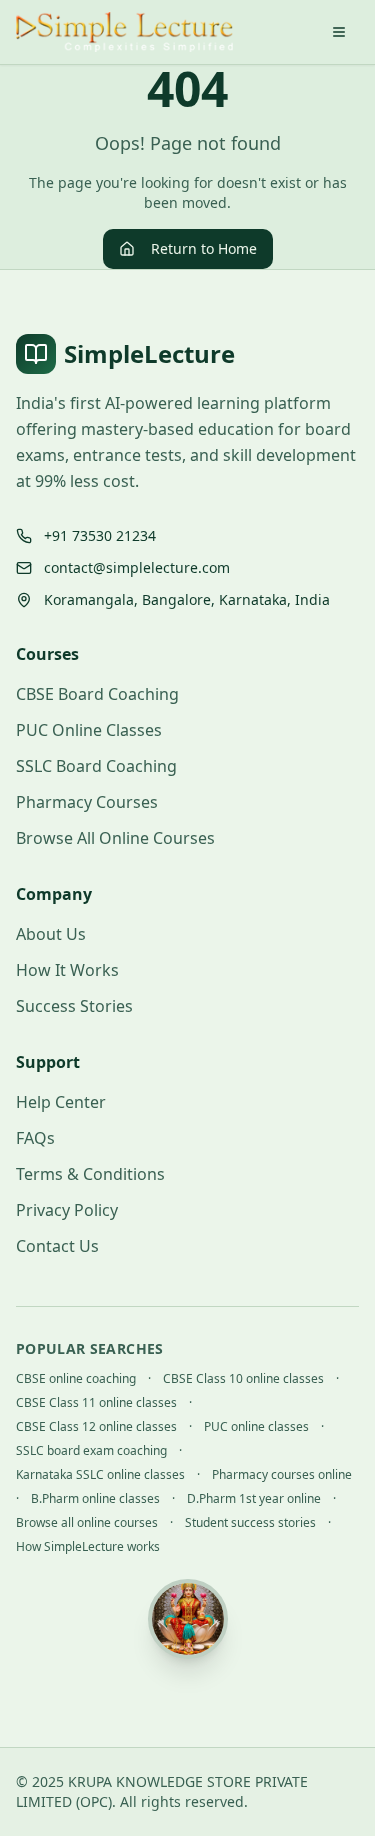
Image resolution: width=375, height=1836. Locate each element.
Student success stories (250, 1523)
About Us (51, 934)
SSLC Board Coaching (96, 766)
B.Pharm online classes (95, 1499)
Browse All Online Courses (115, 838)
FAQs (35, 1138)
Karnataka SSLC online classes (100, 1475)
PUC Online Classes (89, 730)
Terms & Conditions (90, 1174)
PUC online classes (256, 1427)
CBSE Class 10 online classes (243, 1379)
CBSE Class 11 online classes (96, 1403)
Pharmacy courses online (282, 1475)
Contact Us (57, 1246)
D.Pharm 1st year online (254, 1499)
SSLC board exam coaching (91, 1451)
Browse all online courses (87, 1523)
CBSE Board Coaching (97, 694)
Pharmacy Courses (87, 802)
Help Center (61, 1102)
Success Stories (74, 1006)
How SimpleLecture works (88, 1547)
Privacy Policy (67, 1210)
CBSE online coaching (76, 1379)
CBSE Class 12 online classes (96, 1427)
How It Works (67, 970)
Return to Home (204, 248)
